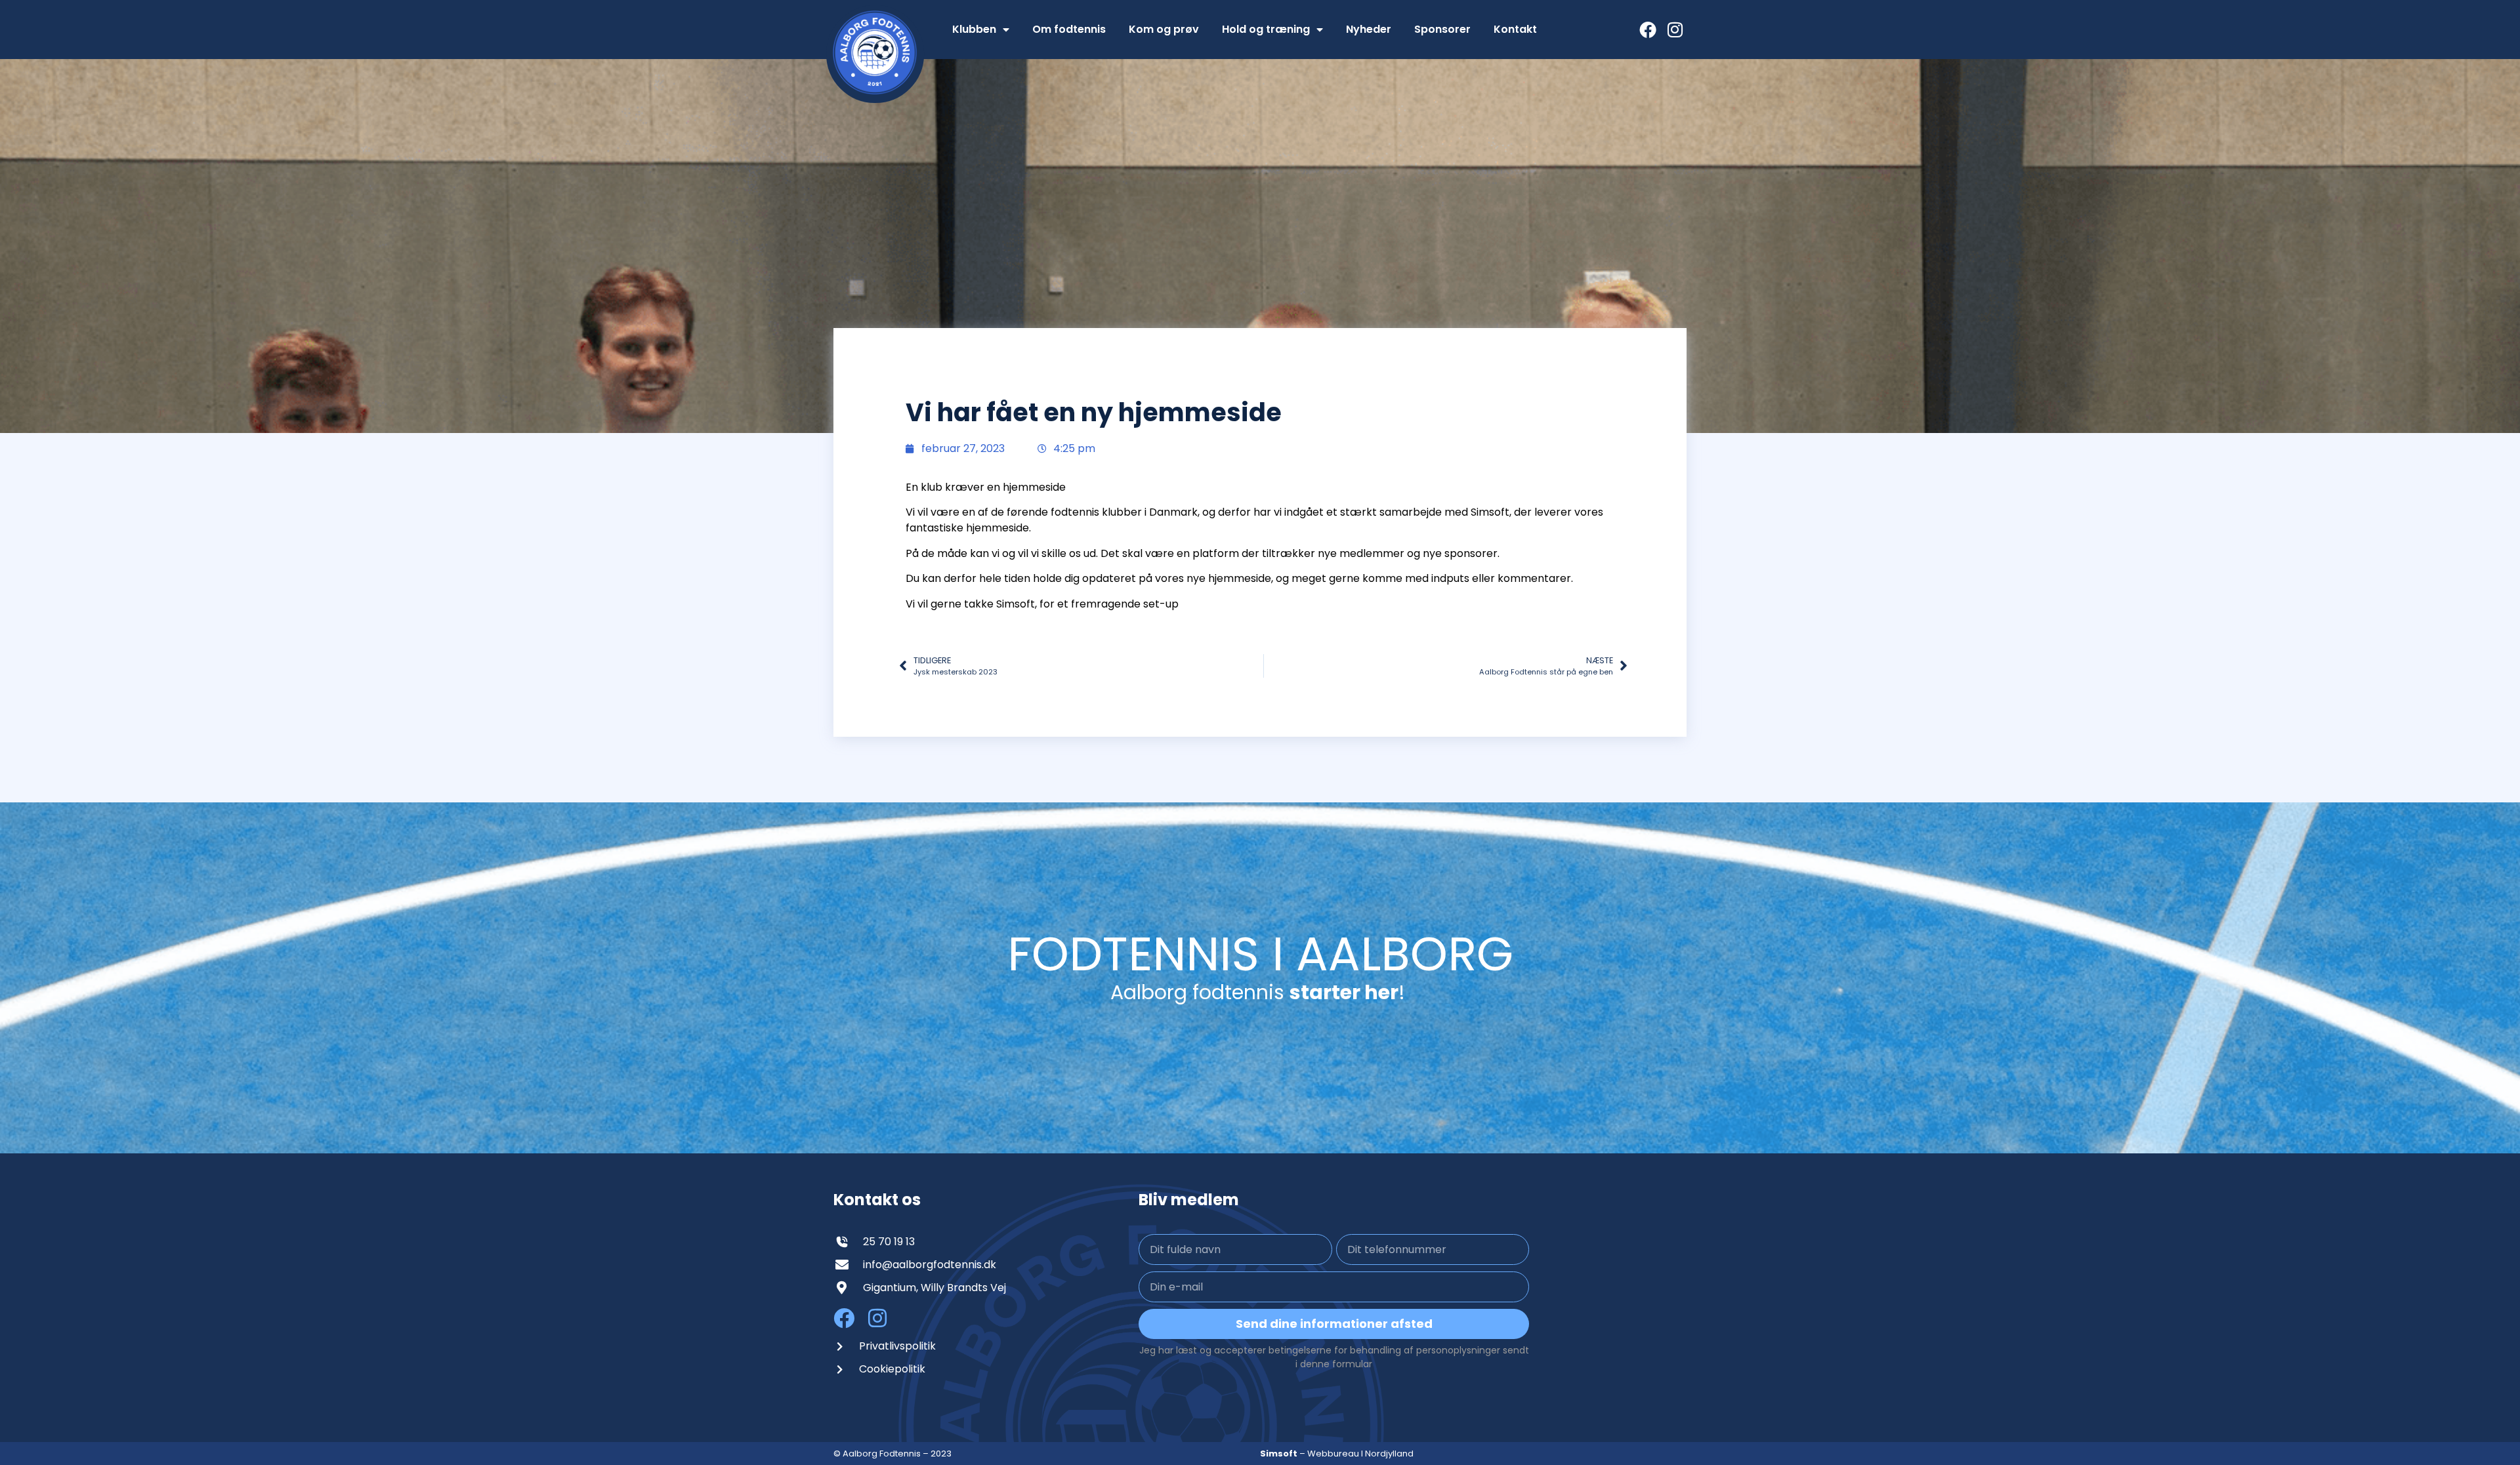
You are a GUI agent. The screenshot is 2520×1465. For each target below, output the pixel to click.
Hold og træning (1266, 29)
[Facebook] (1648, 30)
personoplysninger (1459, 1350)
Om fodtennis (1069, 29)
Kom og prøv (1164, 29)
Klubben (974, 29)
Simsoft (1279, 1454)
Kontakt (1515, 29)
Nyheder (1369, 29)
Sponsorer (1442, 29)
